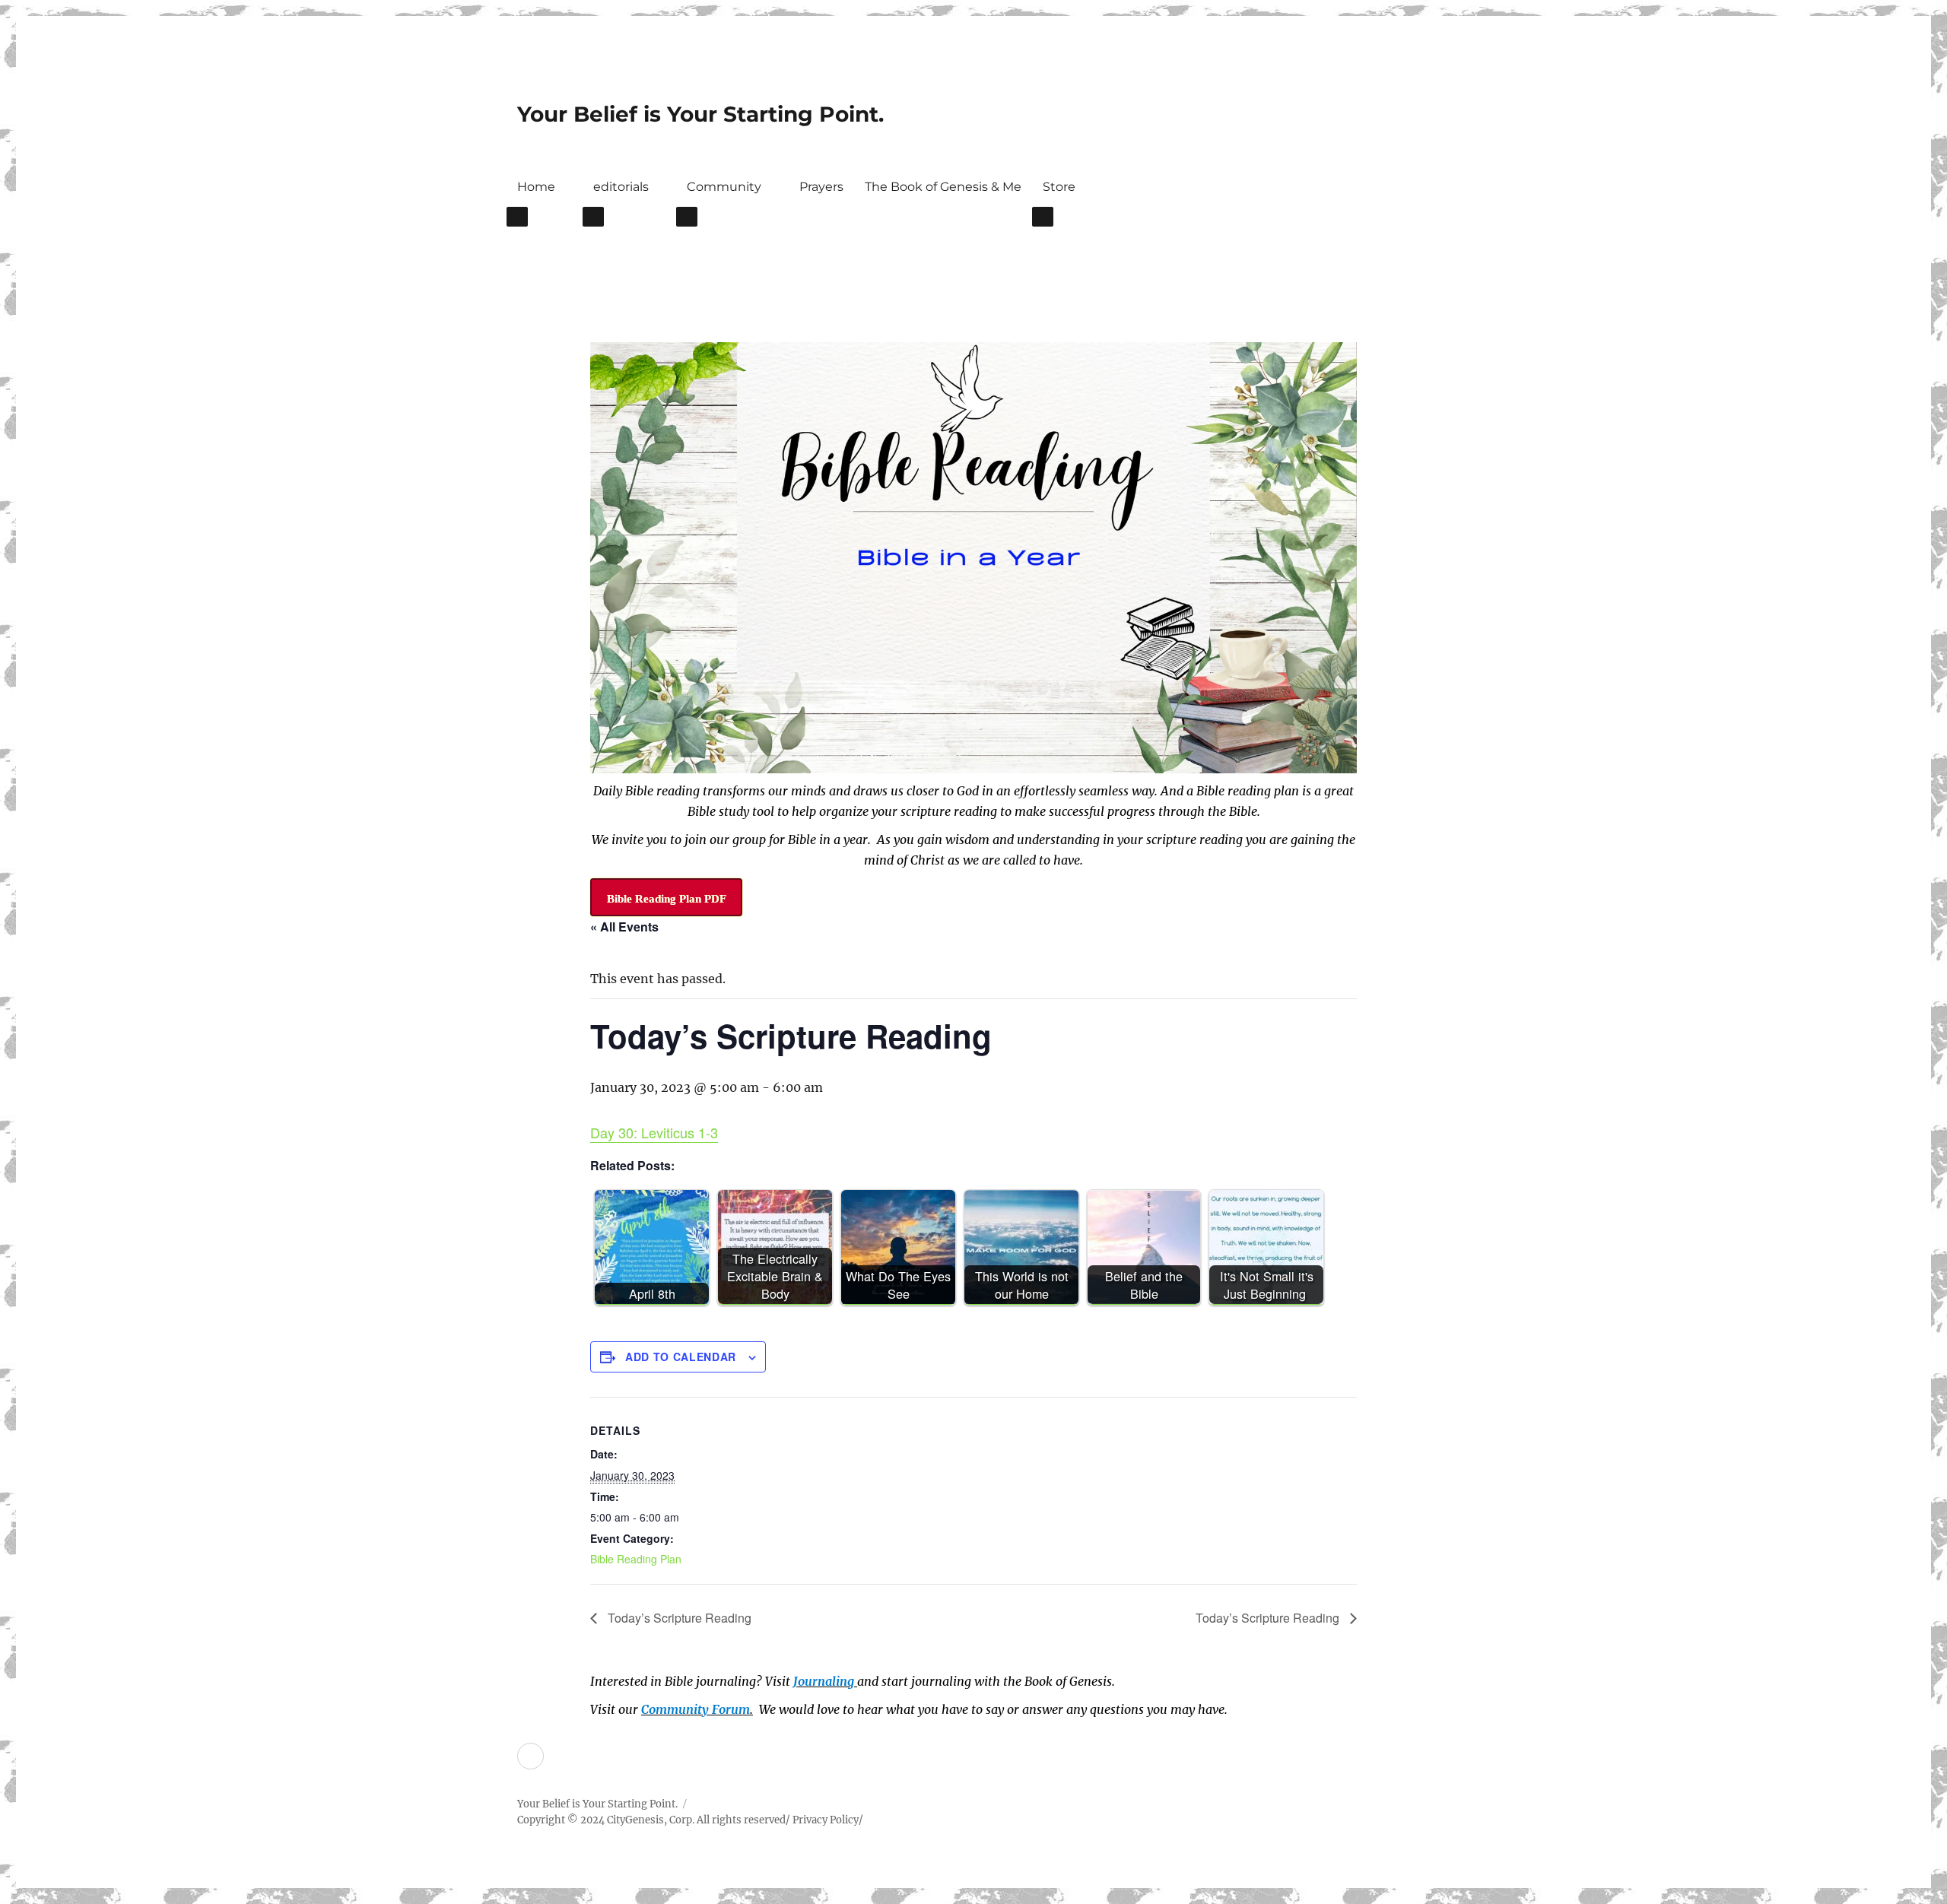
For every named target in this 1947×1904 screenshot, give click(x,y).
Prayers (821, 187)
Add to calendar (681, 1357)
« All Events (624, 927)
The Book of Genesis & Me (943, 187)
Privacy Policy (826, 1820)
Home (536, 187)
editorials (621, 187)
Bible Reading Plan (636, 1559)
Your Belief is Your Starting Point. (700, 114)
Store (1059, 187)
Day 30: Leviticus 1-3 (654, 1132)
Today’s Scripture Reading (678, 1618)
